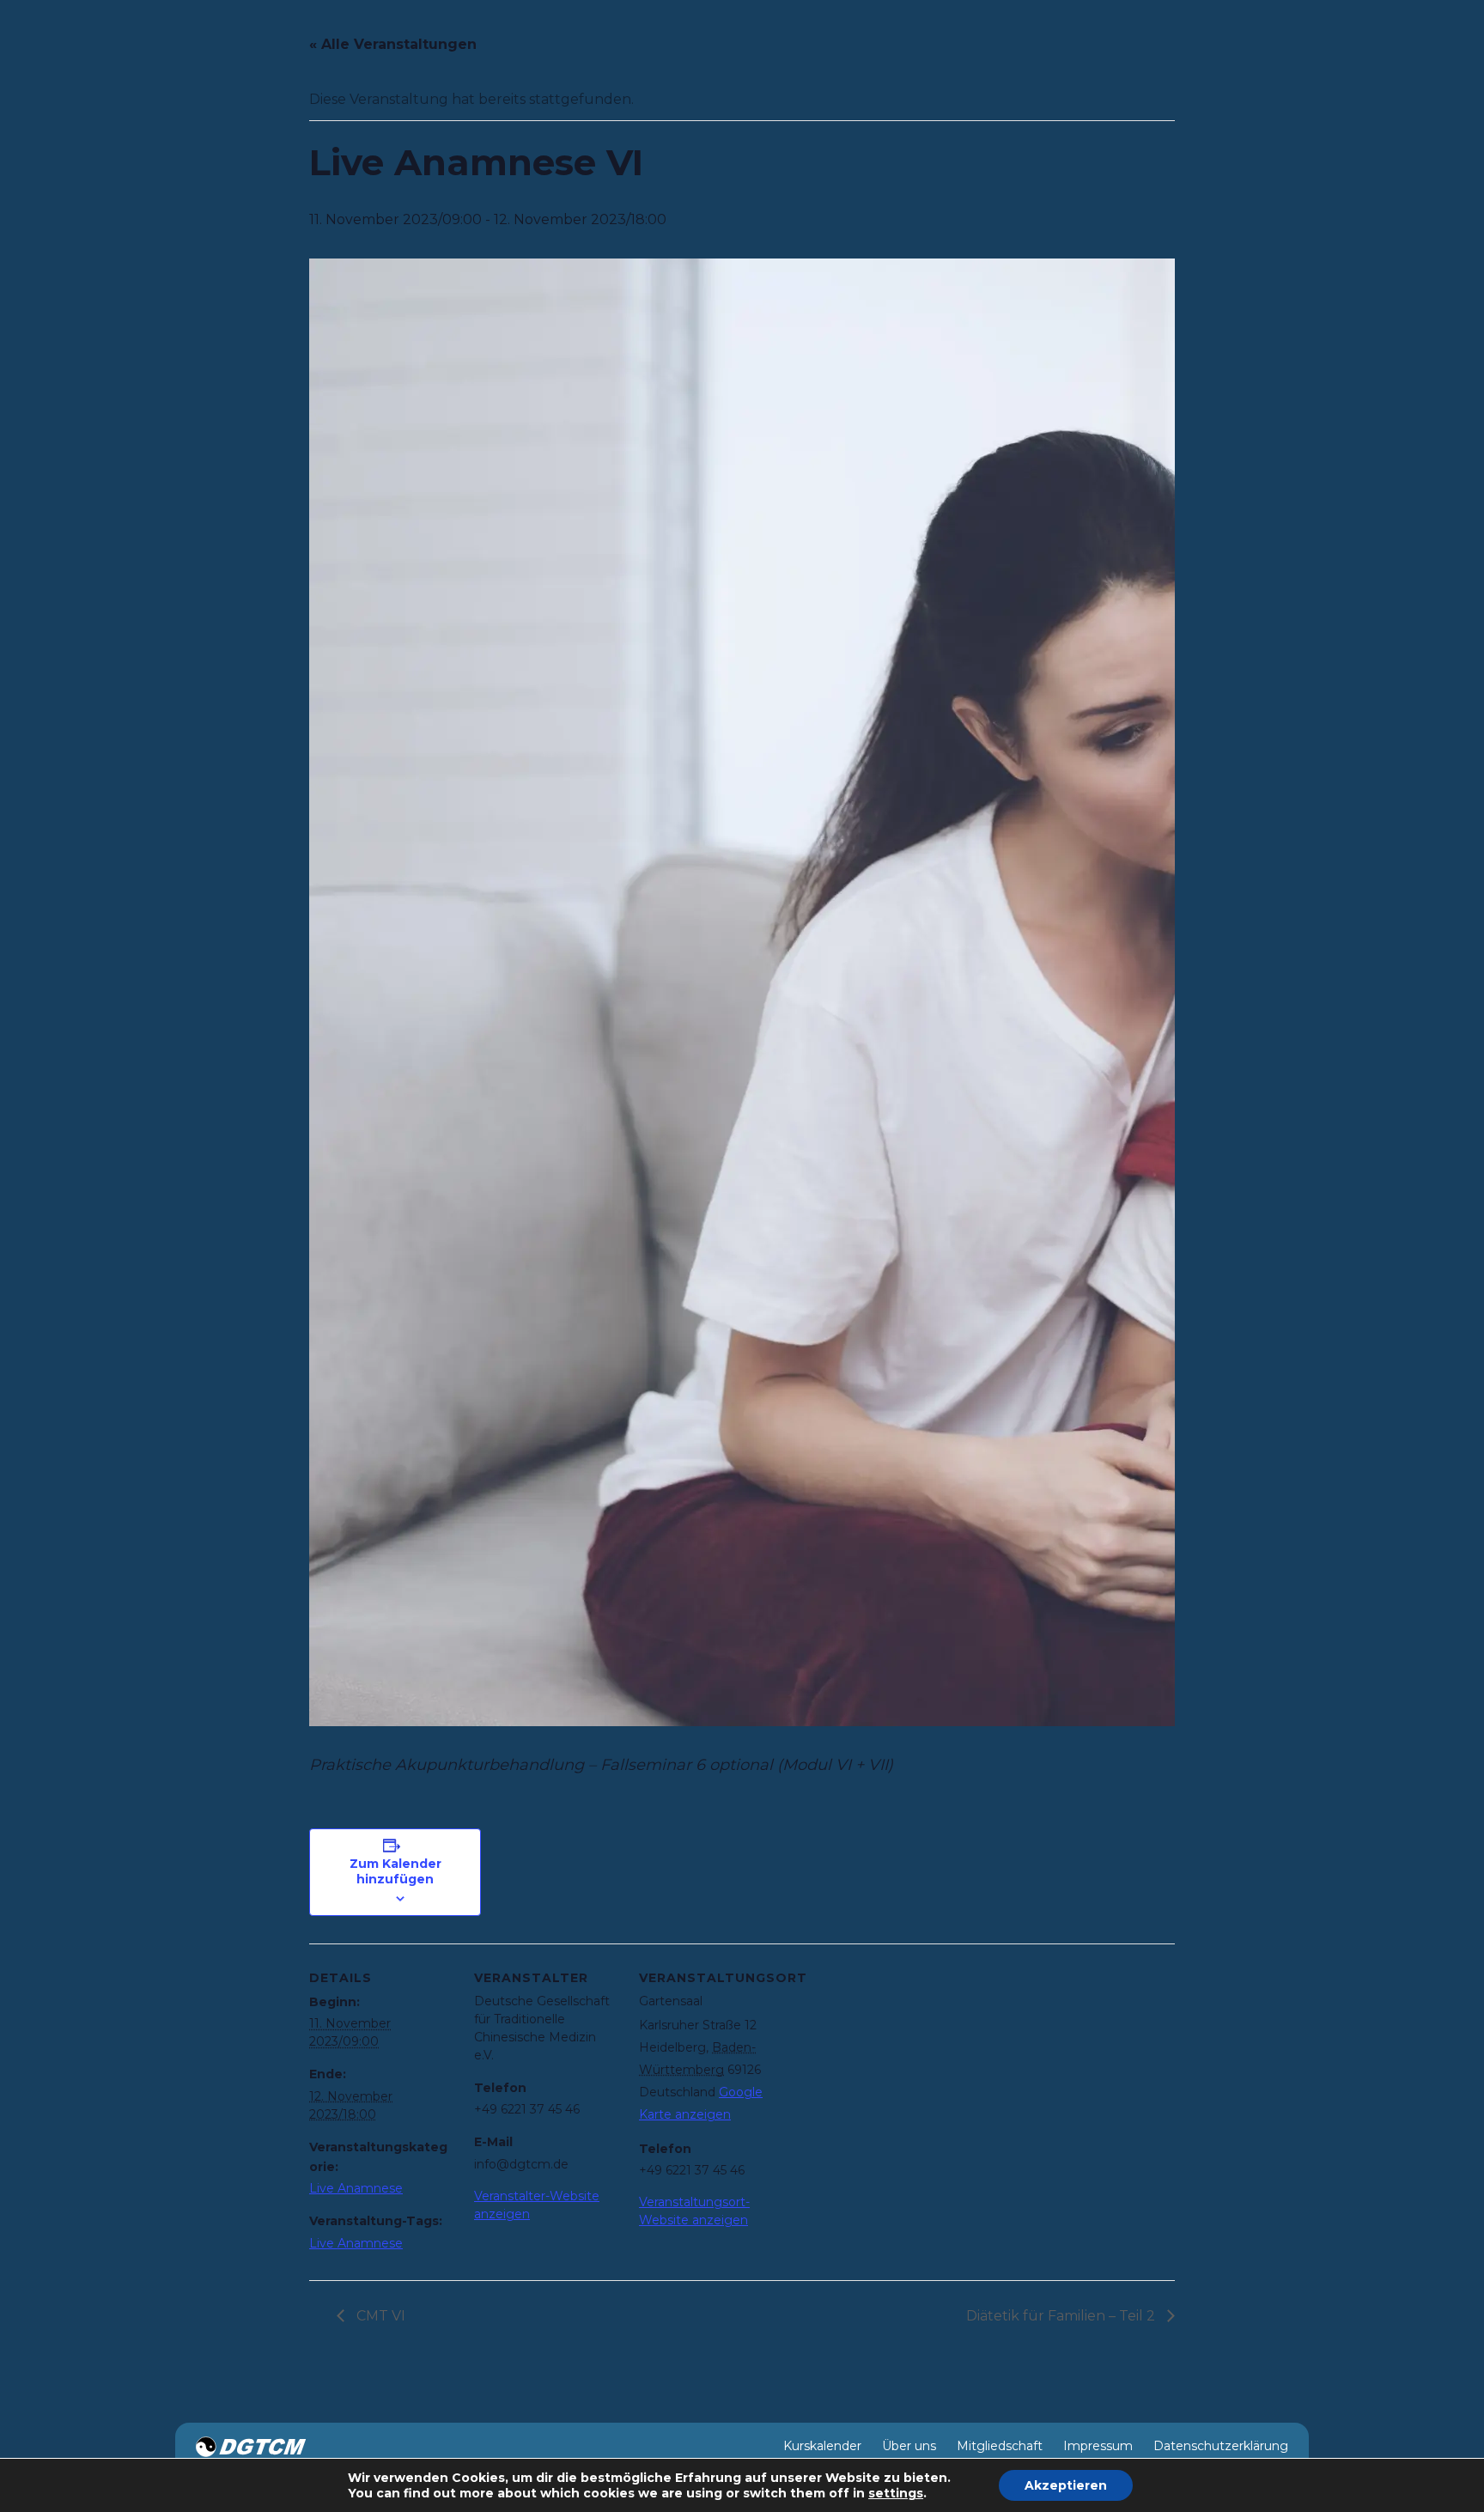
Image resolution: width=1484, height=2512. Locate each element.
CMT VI (379, 2316)
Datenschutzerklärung (1221, 2446)
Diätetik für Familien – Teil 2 (1062, 2316)
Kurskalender (822, 2446)
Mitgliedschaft (1000, 2446)
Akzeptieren (1066, 2485)
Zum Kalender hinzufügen (395, 1871)
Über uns (909, 2446)
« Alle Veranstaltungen (393, 44)
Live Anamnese (356, 2188)
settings (896, 2493)
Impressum (1098, 2446)
